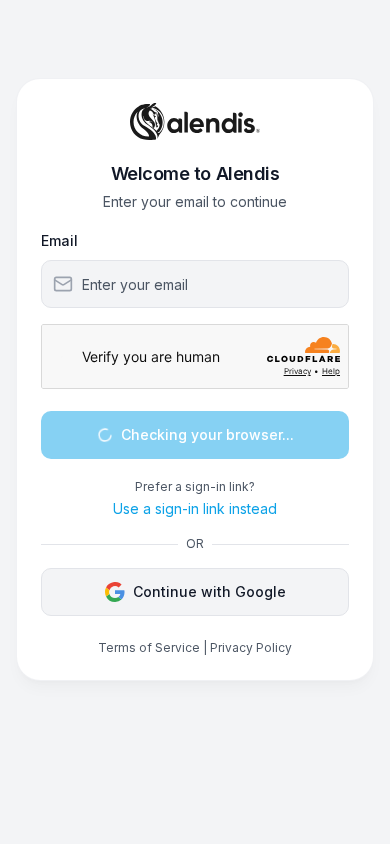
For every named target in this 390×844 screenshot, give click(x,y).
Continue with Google (209, 591)
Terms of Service (149, 647)
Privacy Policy (251, 647)
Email (59, 240)
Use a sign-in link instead (195, 508)
